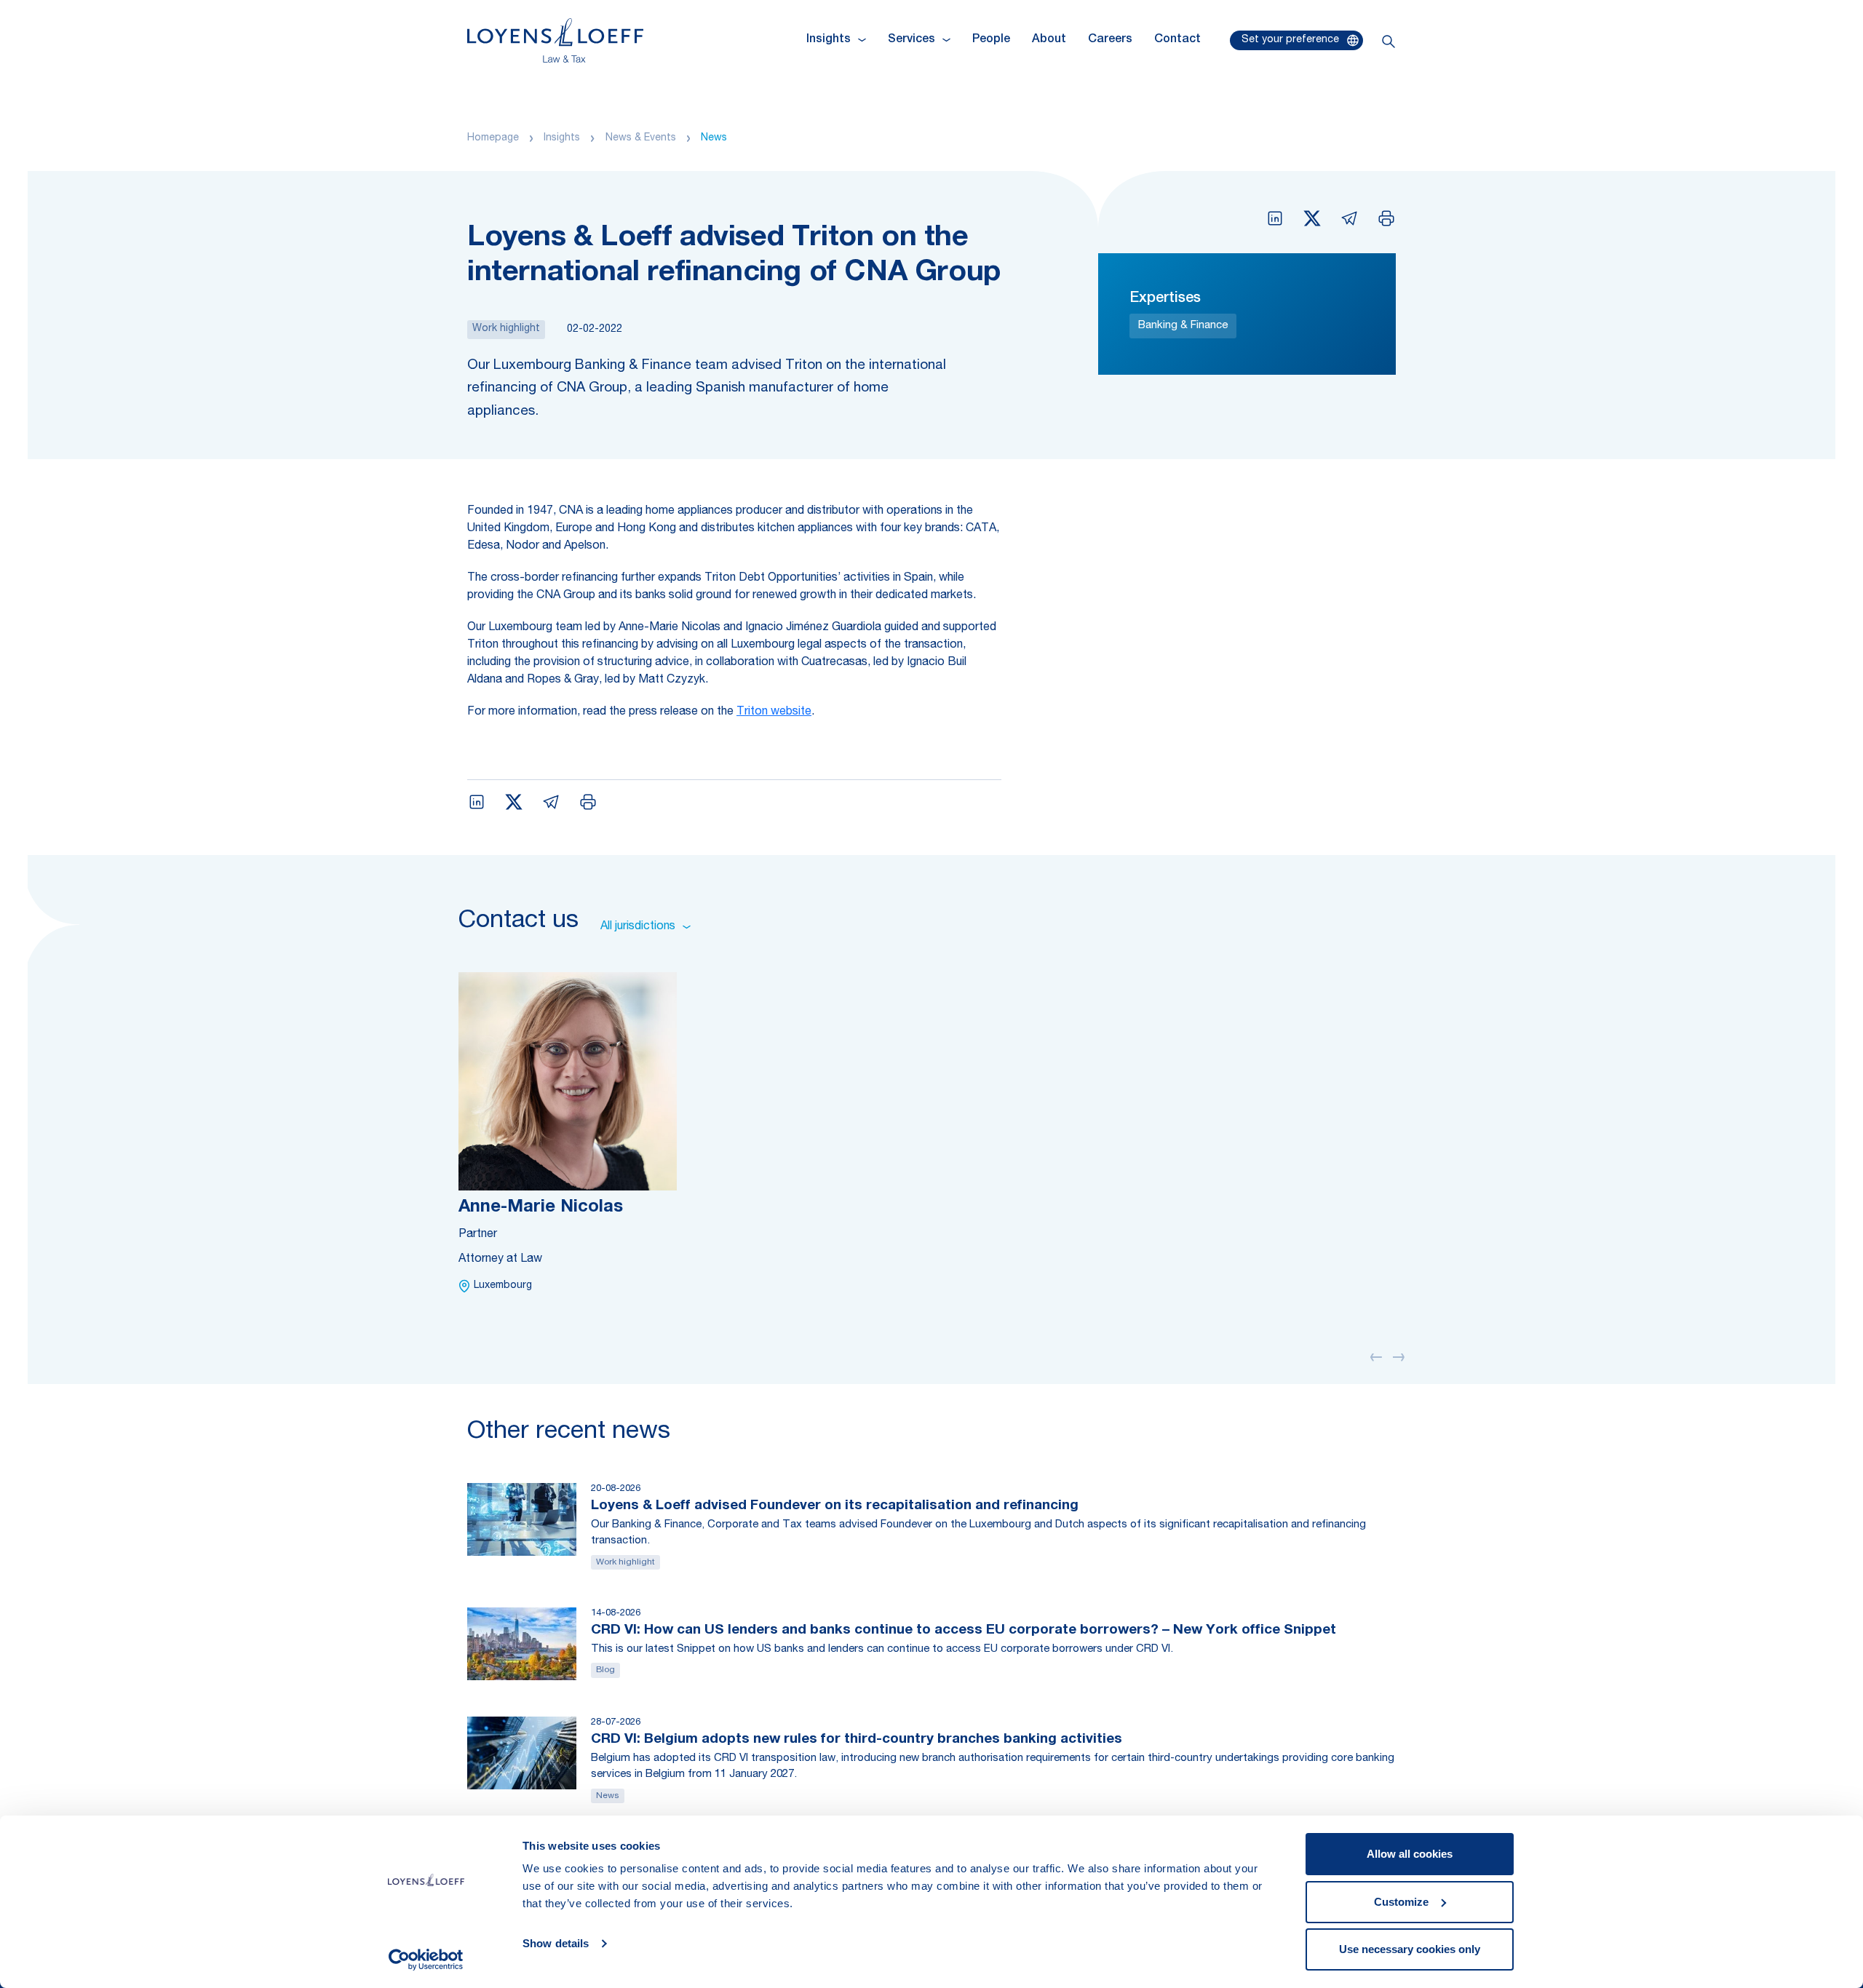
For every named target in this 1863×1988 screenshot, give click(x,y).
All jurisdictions (638, 927)
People (991, 40)
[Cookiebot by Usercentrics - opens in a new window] (426, 1960)
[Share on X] (1312, 218)
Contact (1177, 40)
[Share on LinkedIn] (1275, 218)
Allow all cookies (1410, 1854)
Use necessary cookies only (1410, 1949)
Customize (1401, 1902)
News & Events (641, 138)
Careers (1110, 40)
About (1049, 40)
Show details (556, 1943)
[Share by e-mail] (1349, 218)
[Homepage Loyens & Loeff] (555, 40)
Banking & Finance (1183, 326)
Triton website (774, 712)
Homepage (493, 138)
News (714, 138)
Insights (562, 138)
